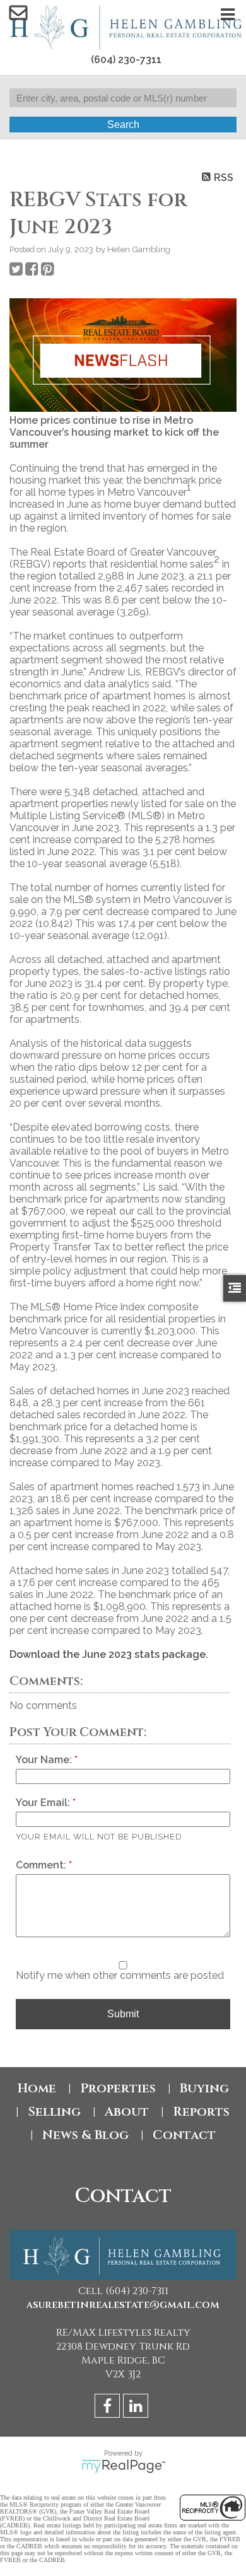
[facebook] (109, 2408)
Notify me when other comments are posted (120, 1975)
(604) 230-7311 (126, 60)
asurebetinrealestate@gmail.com (123, 2305)
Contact (184, 2135)
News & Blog (85, 2135)
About (127, 2112)
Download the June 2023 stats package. (109, 1654)
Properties (118, 2088)
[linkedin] (137, 2408)
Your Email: (44, 1803)
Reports (201, 2112)
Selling (54, 2112)
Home (37, 2088)
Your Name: (45, 1760)
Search (123, 125)
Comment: (42, 1865)
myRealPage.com (123, 2466)
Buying (204, 2088)
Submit (123, 2014)
